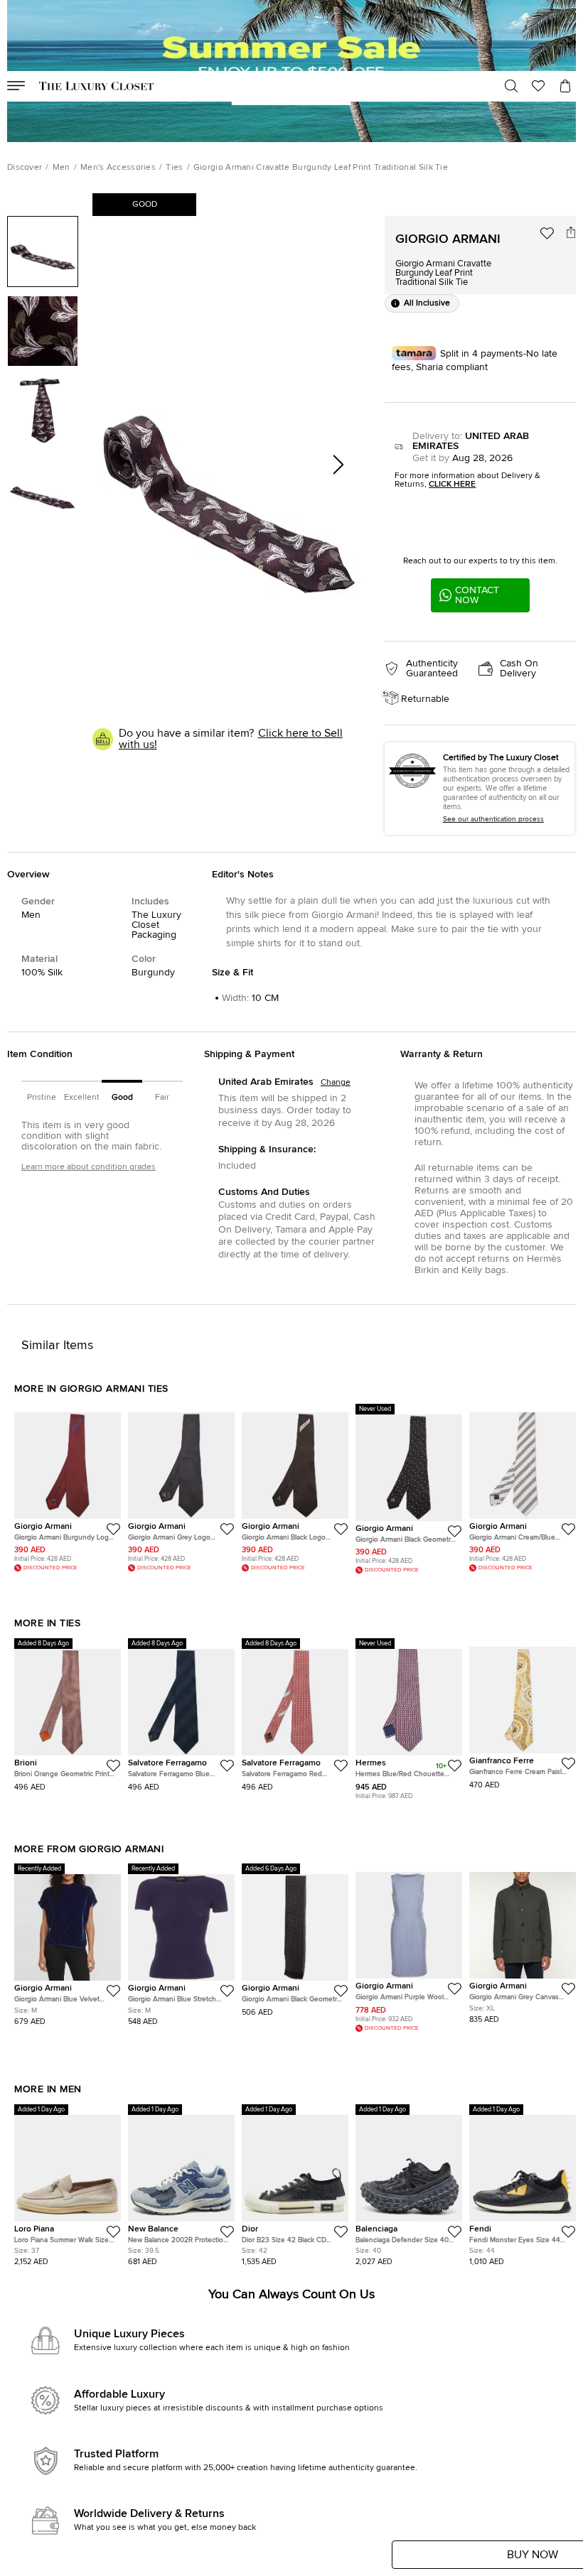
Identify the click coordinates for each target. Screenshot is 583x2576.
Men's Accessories (118, 168)
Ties (174, 168)
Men (61, 168)
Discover (25, 168)
